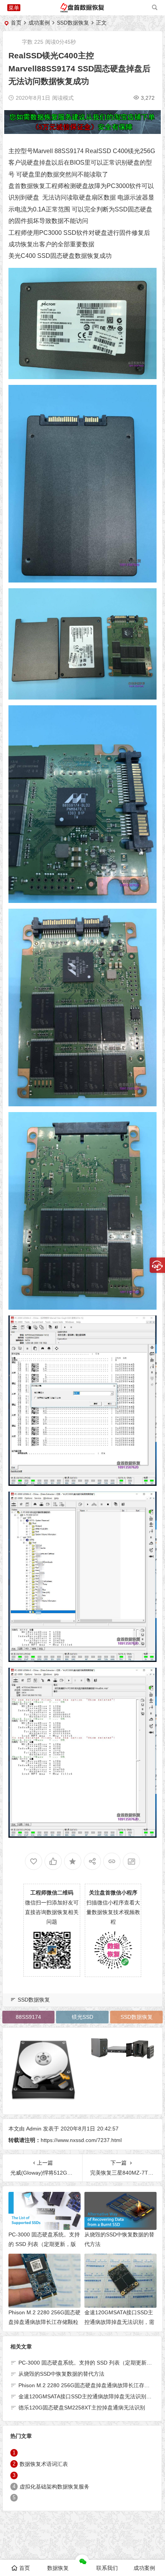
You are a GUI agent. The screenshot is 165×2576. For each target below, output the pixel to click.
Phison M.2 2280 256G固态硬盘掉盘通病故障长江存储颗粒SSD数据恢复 (45, 2322)
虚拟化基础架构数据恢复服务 (54, 2487)
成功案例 (39, 23)
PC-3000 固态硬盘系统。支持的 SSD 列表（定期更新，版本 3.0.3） (44, 2244)
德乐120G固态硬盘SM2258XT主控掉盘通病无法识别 (82, 2408)
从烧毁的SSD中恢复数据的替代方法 (61, 2374)
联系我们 (107, 2568)
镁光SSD (82, 2017)
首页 (16, 23)
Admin (34, 2129)
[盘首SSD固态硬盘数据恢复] (82, 11)
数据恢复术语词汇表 (44, 2464)
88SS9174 (69, 151)
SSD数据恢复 (73, 23)
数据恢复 (58, 2568)
